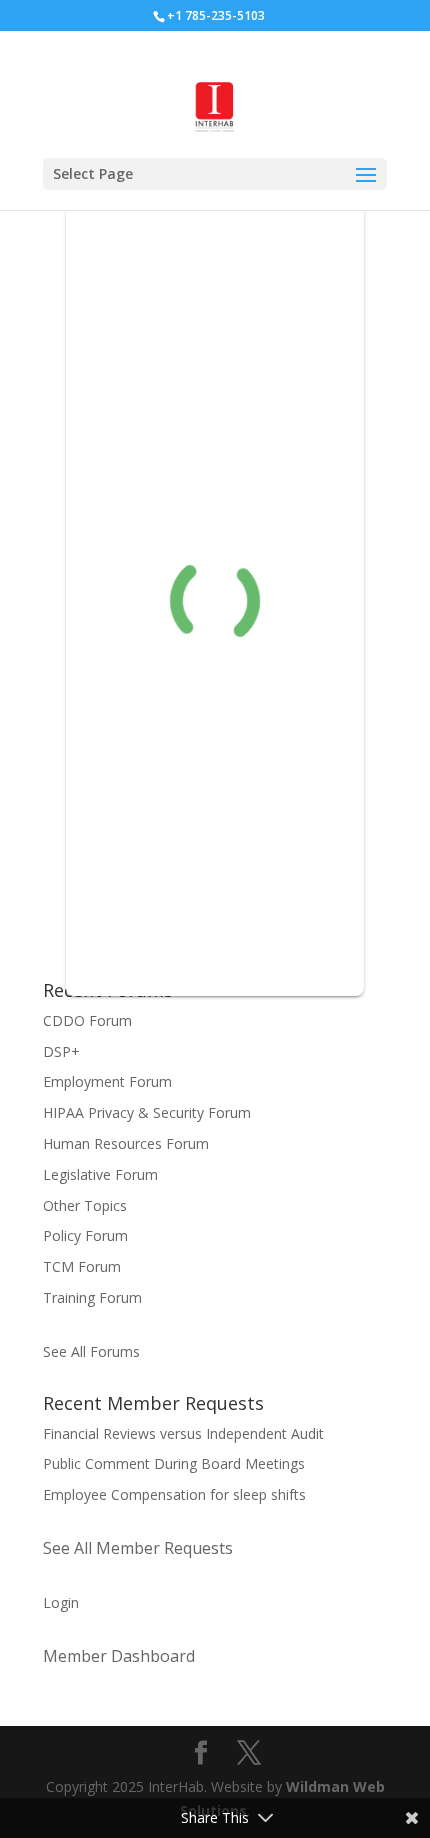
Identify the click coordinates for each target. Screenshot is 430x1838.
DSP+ (61, 1051)
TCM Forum (82, 1266)
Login (61, 1602)
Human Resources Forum (126, 1143)
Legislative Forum (100, 1174)
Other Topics (85, 1205)
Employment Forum (107, 1081)
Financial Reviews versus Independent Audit (183, 1433)
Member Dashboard (119, 1656)
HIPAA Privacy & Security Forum (147, 1112)
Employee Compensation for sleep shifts (174, 1494)
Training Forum (92, 1297)
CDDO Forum (87, 1020)
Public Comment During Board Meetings (174, 1463)
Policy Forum (85, 1235)
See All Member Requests (138, 1548)
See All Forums (91, 1351)
